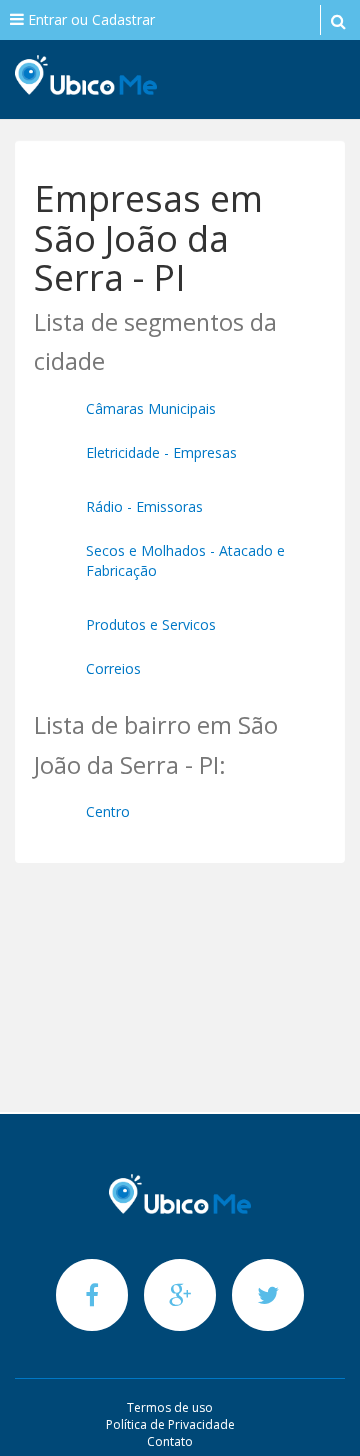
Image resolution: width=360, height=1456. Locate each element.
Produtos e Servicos (151, 624)
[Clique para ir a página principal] (180, 1194)
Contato (170, 1441)
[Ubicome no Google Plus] (182, 1294)
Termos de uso (170, 1407)
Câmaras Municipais (151, 408)
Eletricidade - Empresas (161, 452)
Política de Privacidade (170, 1424)
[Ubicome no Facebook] (94, 1294)
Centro (108, 811)
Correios (113, 668)
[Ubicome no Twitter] (268, 1294)
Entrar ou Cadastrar (89, 19)
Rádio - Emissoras (144, 506)
